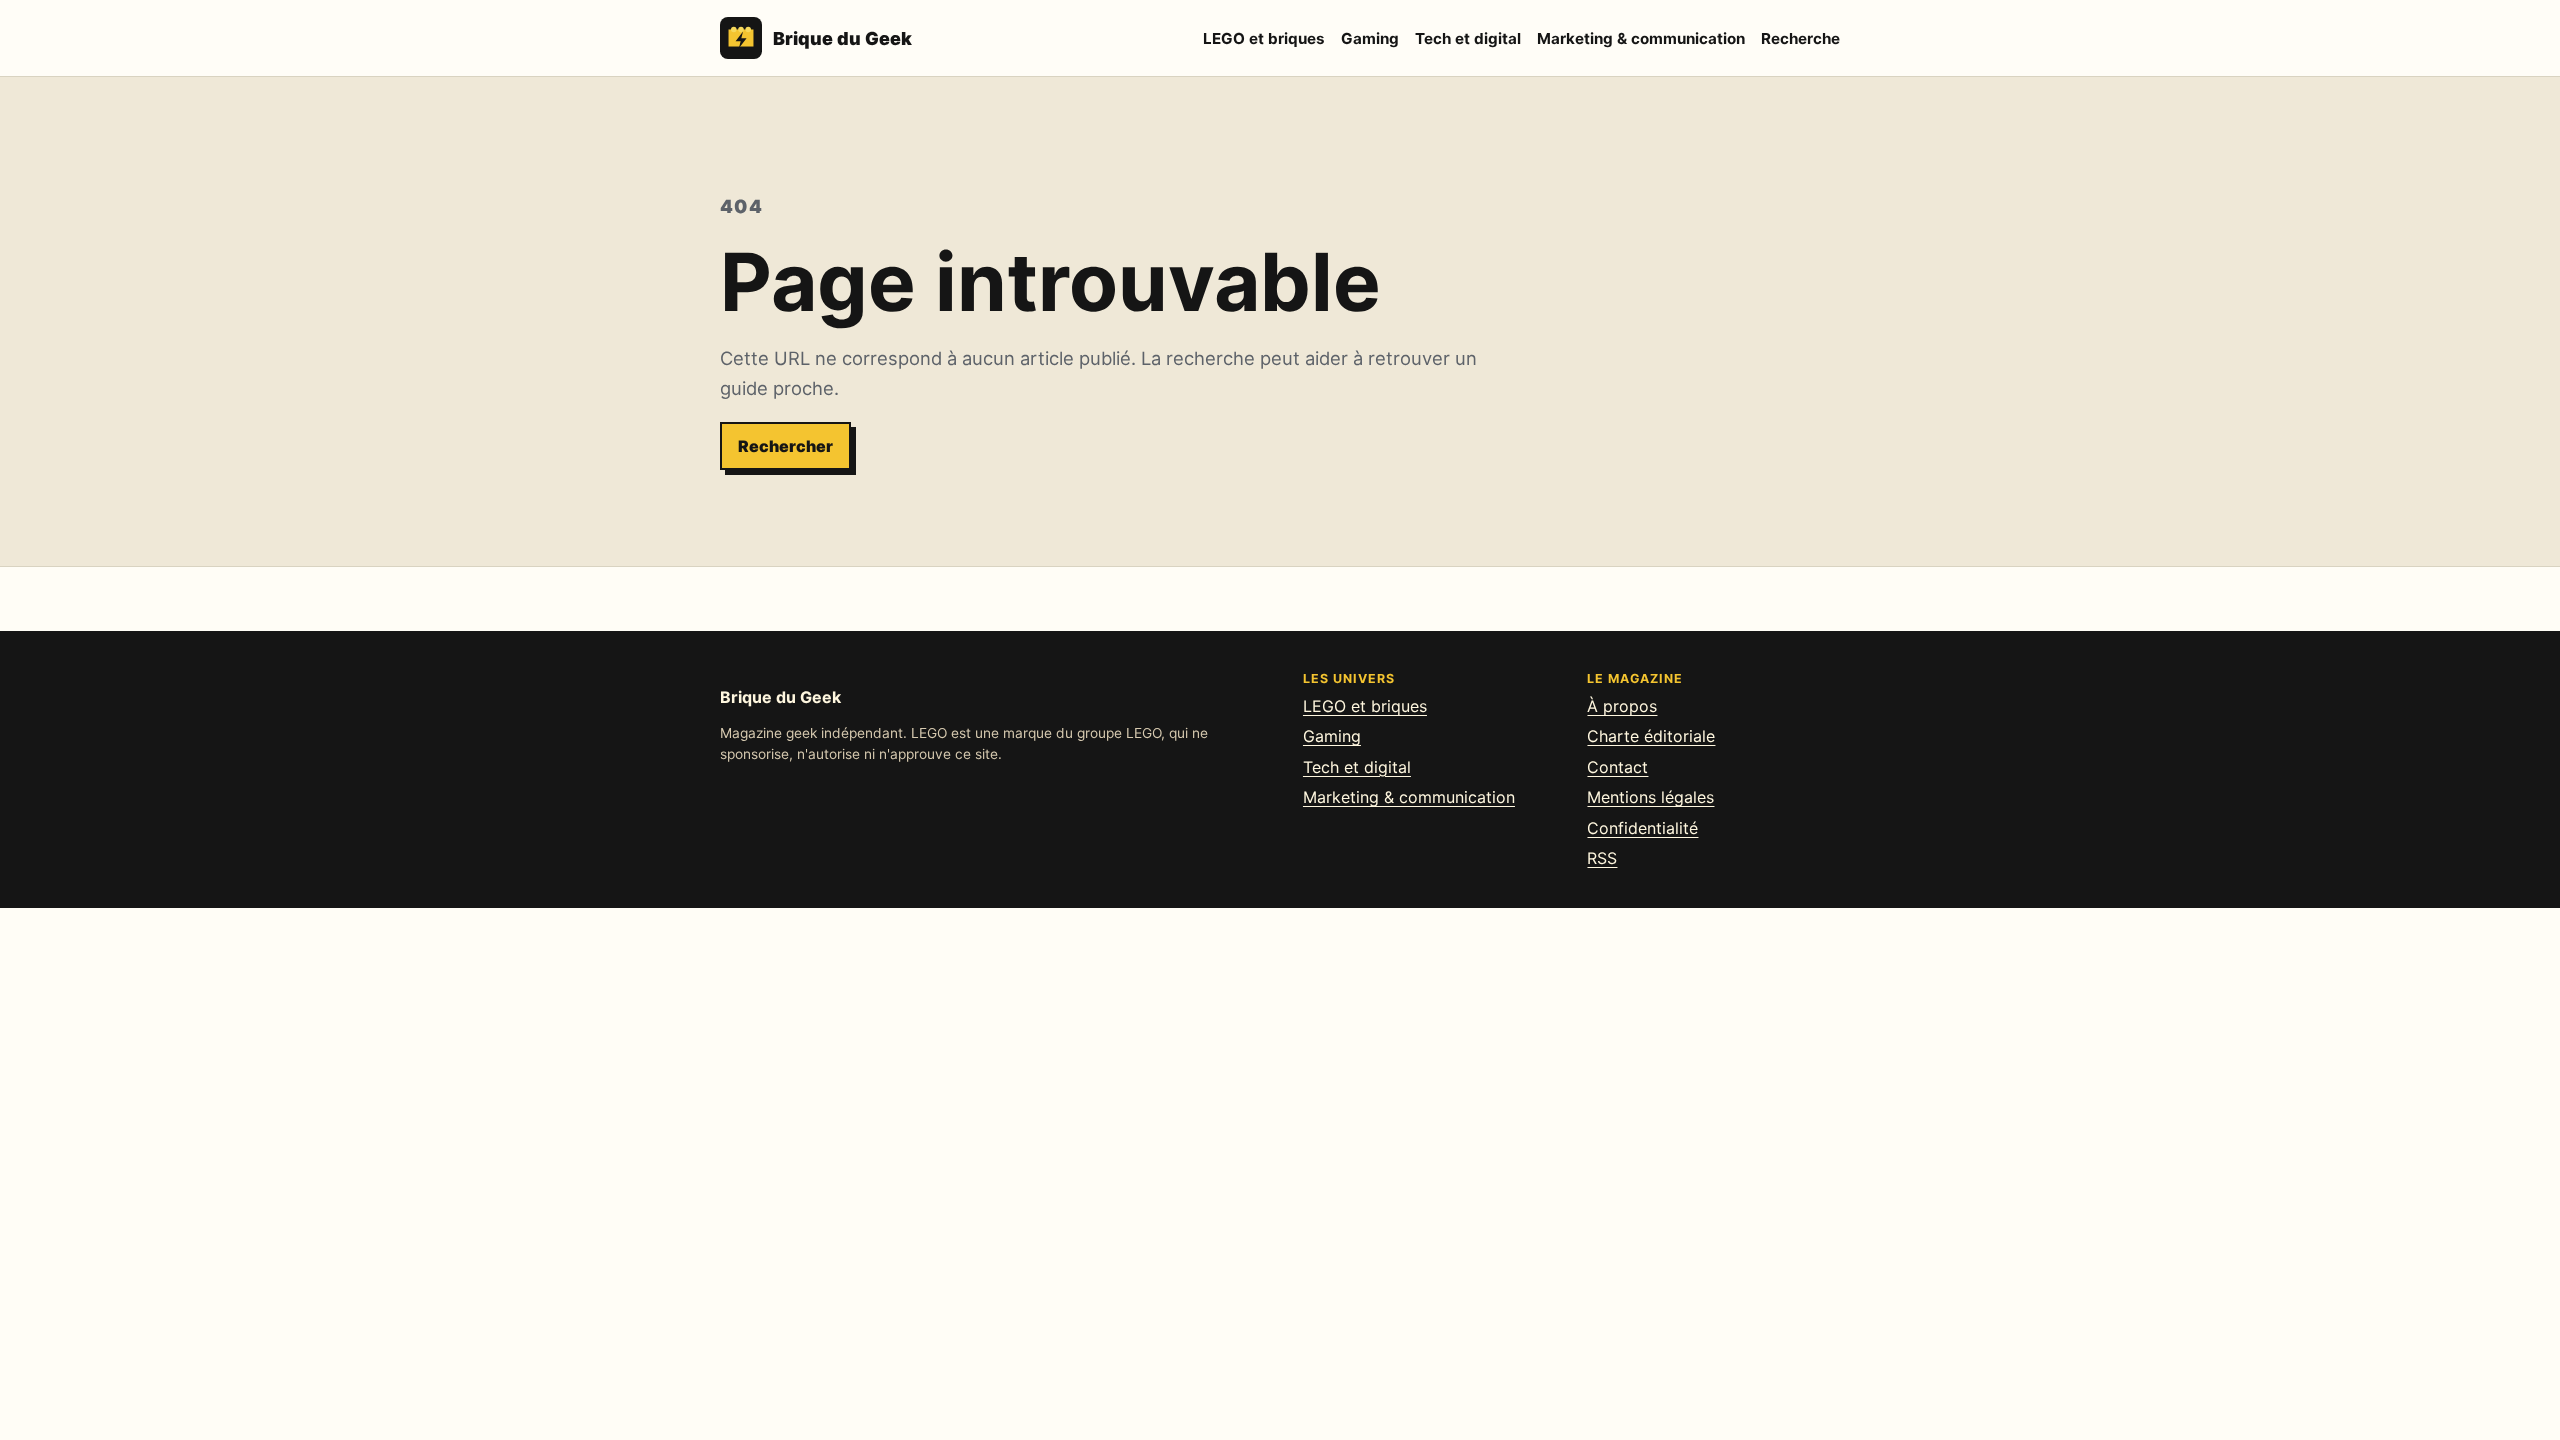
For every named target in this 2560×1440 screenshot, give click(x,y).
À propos (1622, 706)
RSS (1602, 858)
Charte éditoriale (1651, 736)
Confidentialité (1642, 828)
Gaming (1370, 38)
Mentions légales (1650, 797)
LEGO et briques (1264, 38)
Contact (1617, 767)
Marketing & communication (1641, 38)
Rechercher (785, 446)
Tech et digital (1468, 38)
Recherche (1800, 38)
